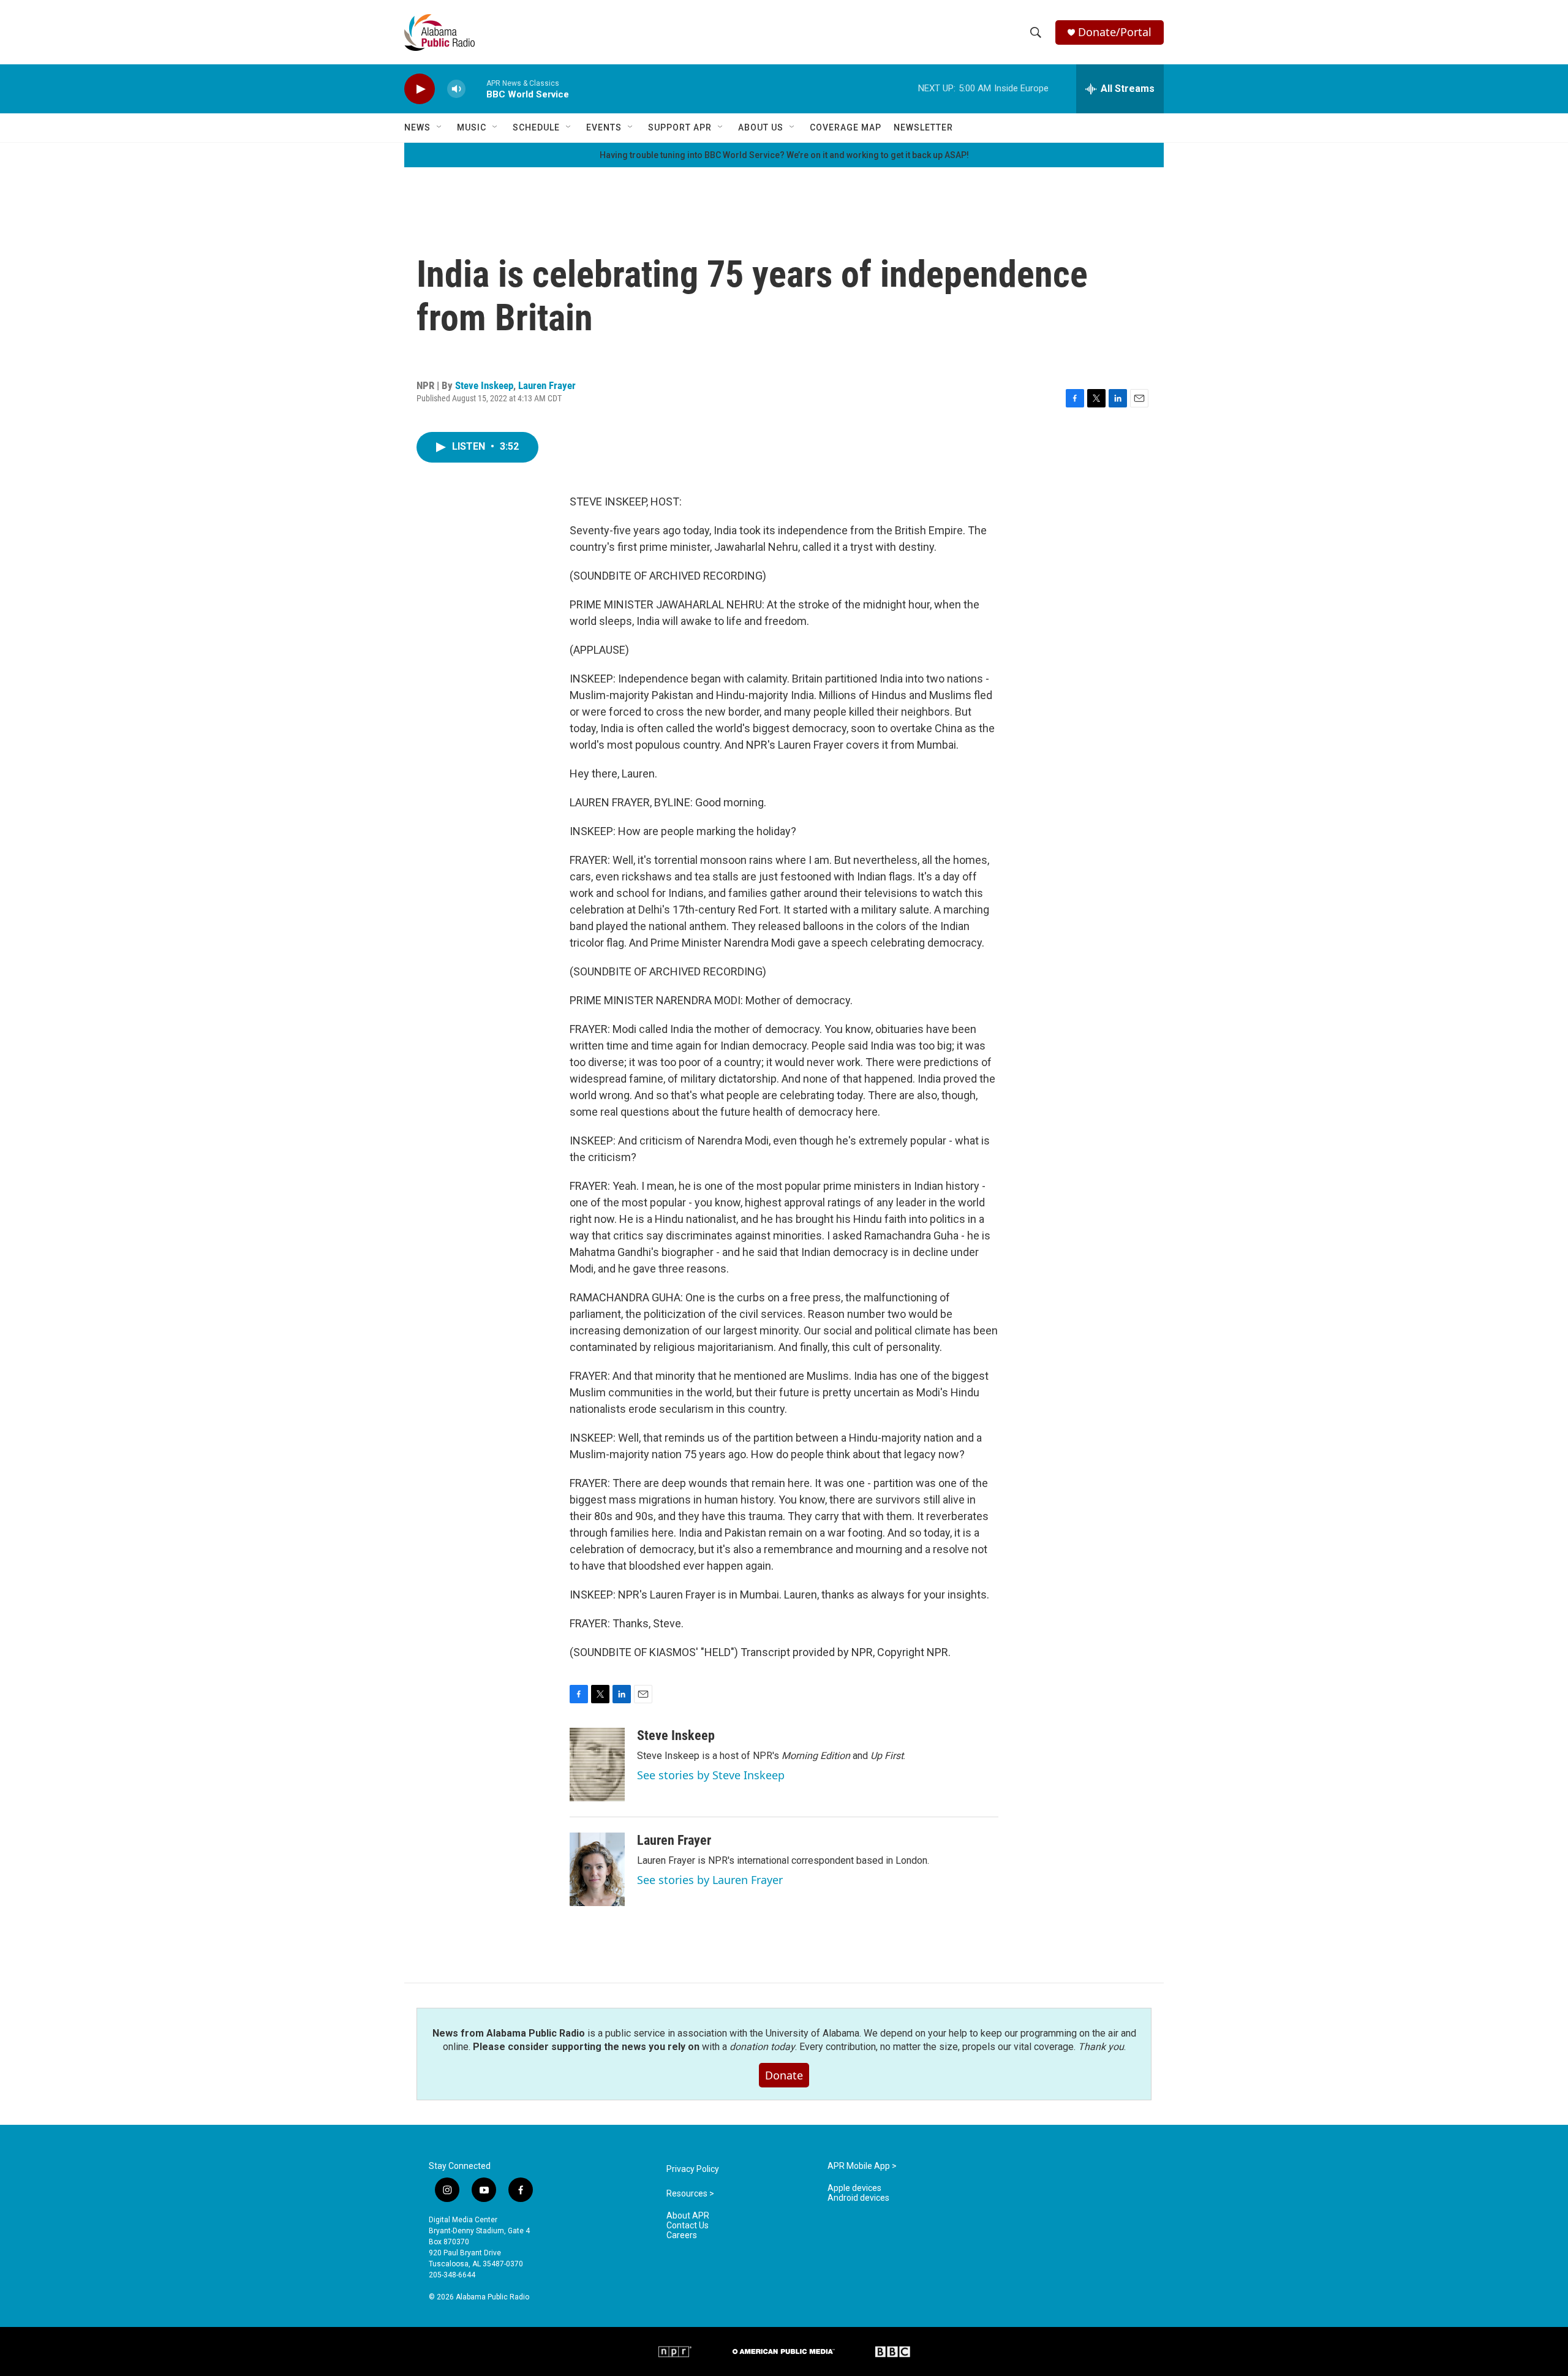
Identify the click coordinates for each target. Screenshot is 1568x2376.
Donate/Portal (1115, 32)
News (417, 127)
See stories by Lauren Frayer (710, 1880)
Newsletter (923, 127)
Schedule (536, 127)
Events (604, 127)
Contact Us (688, 2226)
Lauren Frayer (547, 385)
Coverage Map (846, 127)
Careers (682, 2235)
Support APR (680, 127)
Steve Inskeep (484, 385)
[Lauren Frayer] (597, 1869)
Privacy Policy (693, 2169)
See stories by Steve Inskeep (711, 1775)
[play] (420, 89)
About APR (688, 2216)
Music (472, 127)
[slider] (476, 89)
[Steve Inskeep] (597, 1765)
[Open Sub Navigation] (440, 127)
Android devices (858, 2198)
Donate (784, 2075)
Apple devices (854, 2188)
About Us (761, 127)
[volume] (456, 89)
